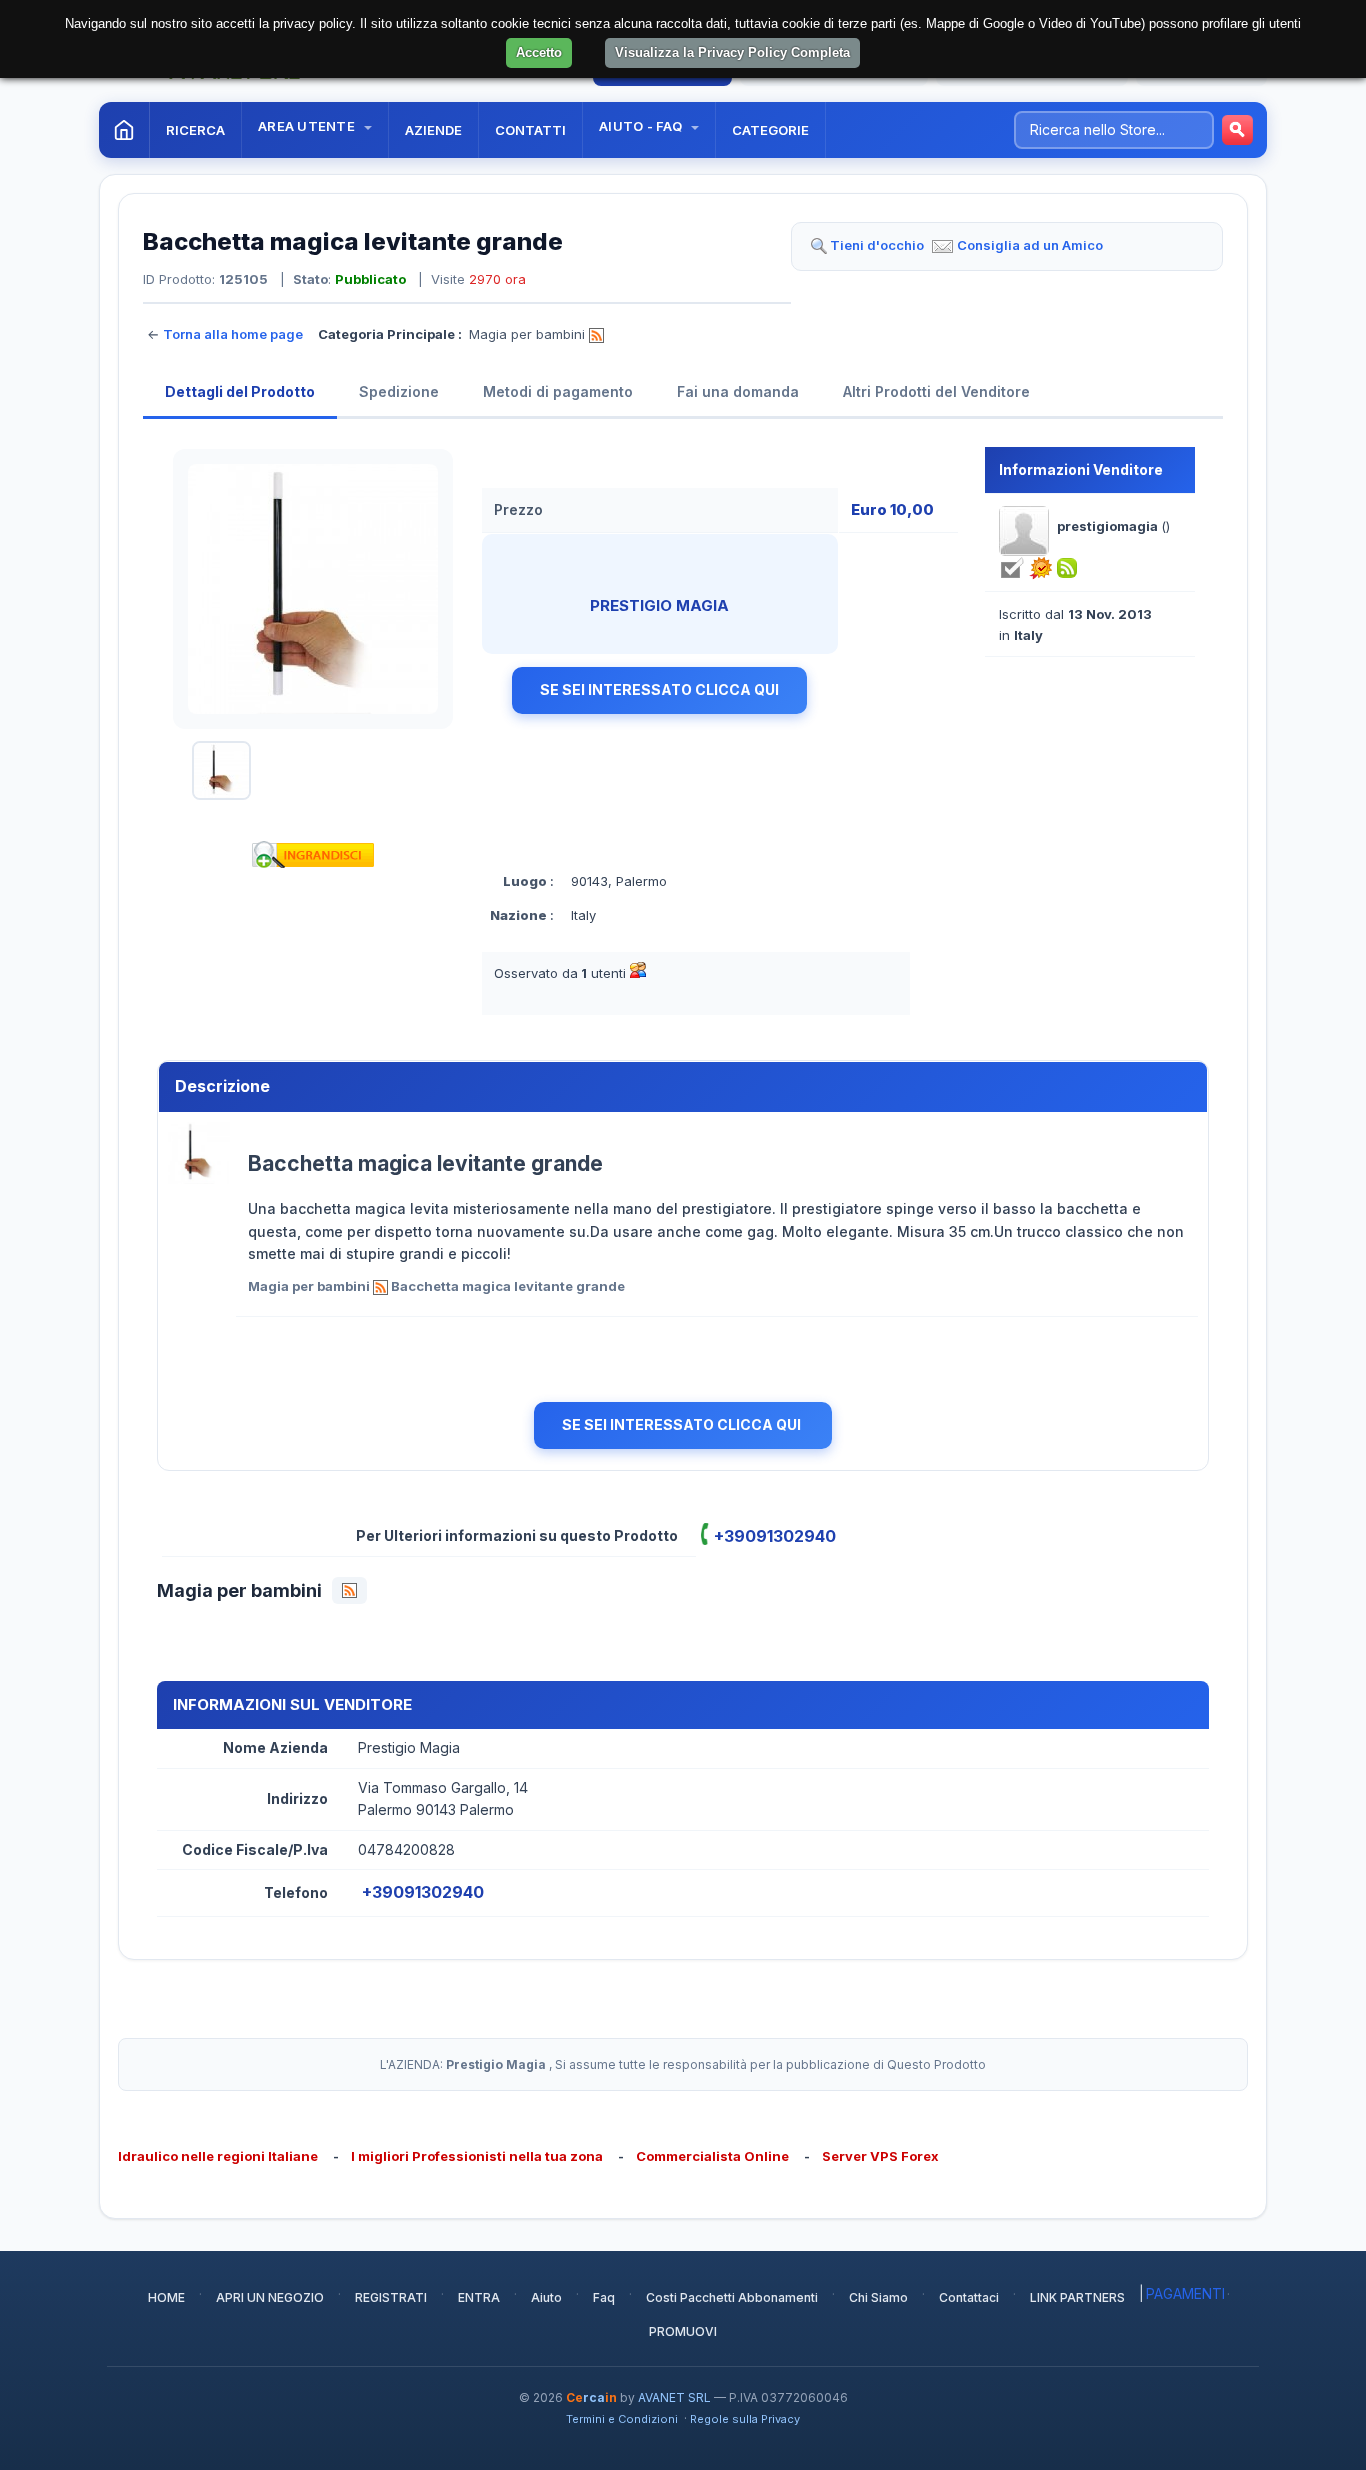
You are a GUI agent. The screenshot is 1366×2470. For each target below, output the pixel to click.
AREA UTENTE (308, 126)
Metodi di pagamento (558, 391)
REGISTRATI (391, 2297)
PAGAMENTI (1185, 2293)
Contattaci (969, 2297)
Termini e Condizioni (622, 2419)
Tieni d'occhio (877, 245)
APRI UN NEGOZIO (270, 2297)
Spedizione (399, 391)
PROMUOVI (683, 2331)
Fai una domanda (738, 391)
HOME (166, 2297)
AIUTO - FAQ (642, 126)
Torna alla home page (233, 334)
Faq (604, 2297)
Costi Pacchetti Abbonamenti (732, 2297)
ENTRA (479, 2297)
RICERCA (195, 130)
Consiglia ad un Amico (1030, 245)
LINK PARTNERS (1077, 2297)
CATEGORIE (770, 130)
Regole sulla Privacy (745, 2419)
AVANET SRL (674, 2397)
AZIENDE (433, 130)
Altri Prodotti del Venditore (936, 391)
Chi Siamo (878, 2297)
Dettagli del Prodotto (240, 391)
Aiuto (546, 2297)
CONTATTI (530, 130)
